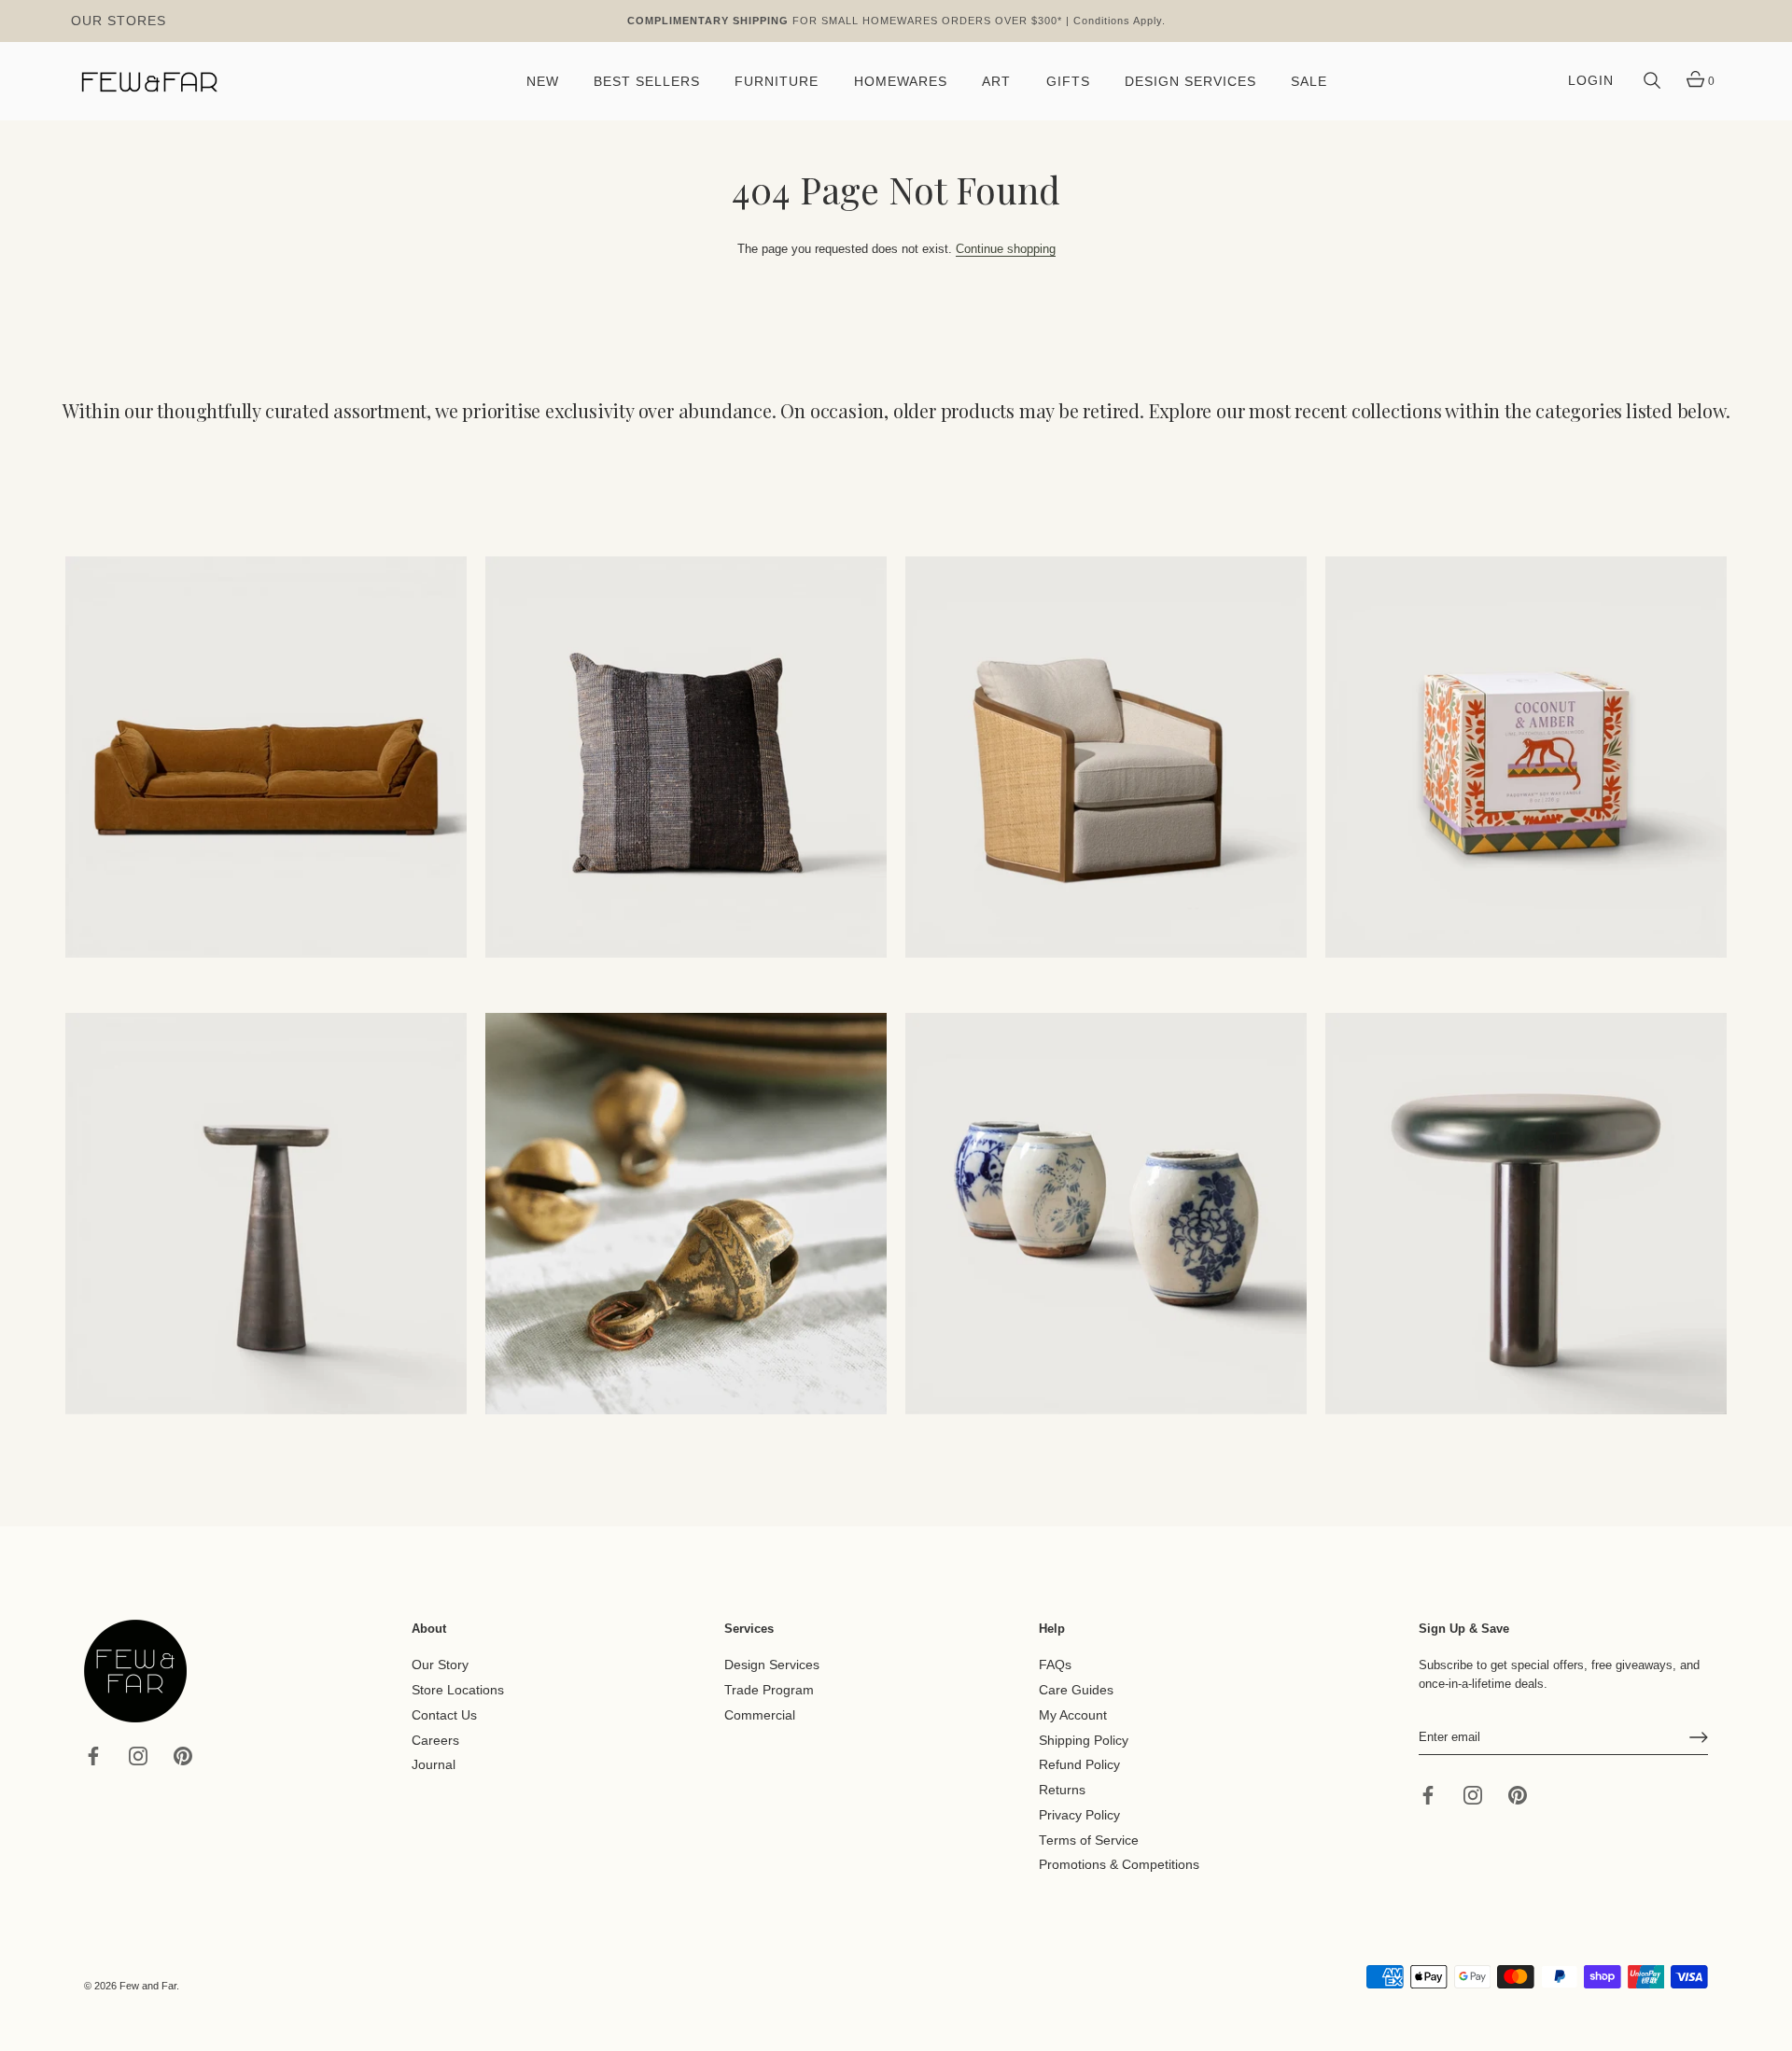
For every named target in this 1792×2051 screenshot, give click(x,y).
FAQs (1055, 1665)
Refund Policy (1079, 1765)
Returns (1062, 1790)
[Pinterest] (183, 1755)
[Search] (1652, 81)
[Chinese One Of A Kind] (1106, 1214)
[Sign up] (1699, 1737)
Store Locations (458, 1690)
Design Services (772, 1665)
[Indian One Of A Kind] (686, 1214)
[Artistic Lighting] (1526, 1214)
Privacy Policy (1079, 1815)
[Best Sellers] (266, 757)
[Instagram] (138, 1755)
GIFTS (1068, 82)
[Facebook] (93, 1755)
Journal (434, 1765)
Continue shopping (1006, 249)
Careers (435, 1740)
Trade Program (769, 1690)
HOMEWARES (901, 82)
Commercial (760, 1715)
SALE (1309, 82)
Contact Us (444, 1715)
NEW (543, 82)
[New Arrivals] (686, 757)
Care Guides (1076, 1690)
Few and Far (148, 1986)
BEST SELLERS (647, 82)
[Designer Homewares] (1526, 757)
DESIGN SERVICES (1190, 82)
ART (996, 82)
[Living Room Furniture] (266, 1214)
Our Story (440, 1665)
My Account (1073, 1715)
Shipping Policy (1084, 1740)
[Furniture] (1106, 757)
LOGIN (1591, 81)
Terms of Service (1089, 1840)
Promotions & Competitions (1119, 1865)
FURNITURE (777, 82)
